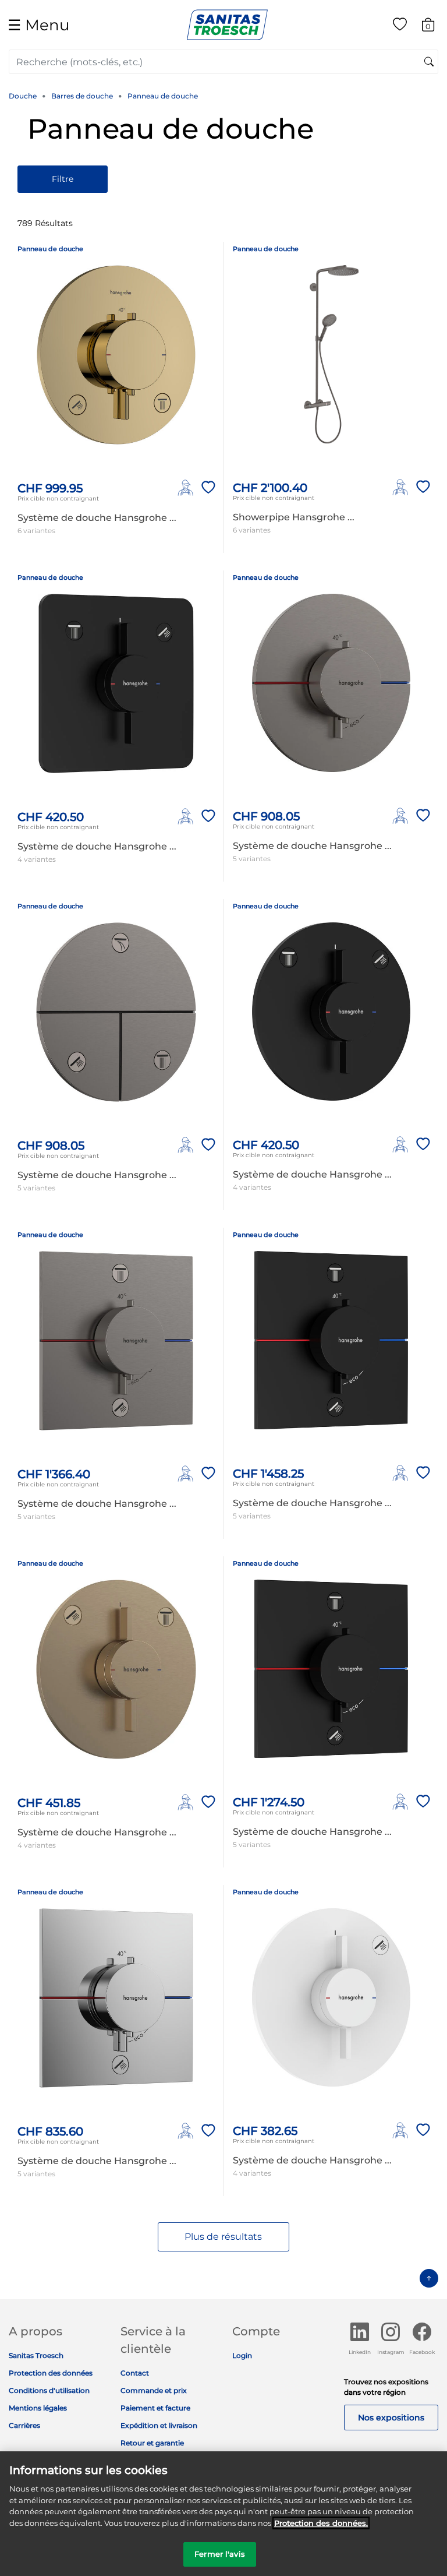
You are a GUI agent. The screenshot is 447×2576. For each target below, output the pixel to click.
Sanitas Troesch (36, 2355)
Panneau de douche (163, 96)
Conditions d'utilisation (49, 2390)
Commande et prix (154, 2390)
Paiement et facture (155, 2408)
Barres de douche (82, 96)
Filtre (63, 179)
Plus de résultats (223, 2237)
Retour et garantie (152, 2443)
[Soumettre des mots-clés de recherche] (429, 62)
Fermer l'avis (220, 2554)
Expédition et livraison (159, 2425)
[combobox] (223, 62)
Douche (23, 96)
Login (242, 2355)
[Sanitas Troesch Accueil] (227, 24)
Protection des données (51, 2373)
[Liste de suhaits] (400, 27)
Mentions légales (38, 2408)
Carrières (24, 2425)
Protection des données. (321, 2523)
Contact (135, 2373)
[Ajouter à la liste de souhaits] (206, 488)
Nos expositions (391, 2418)
